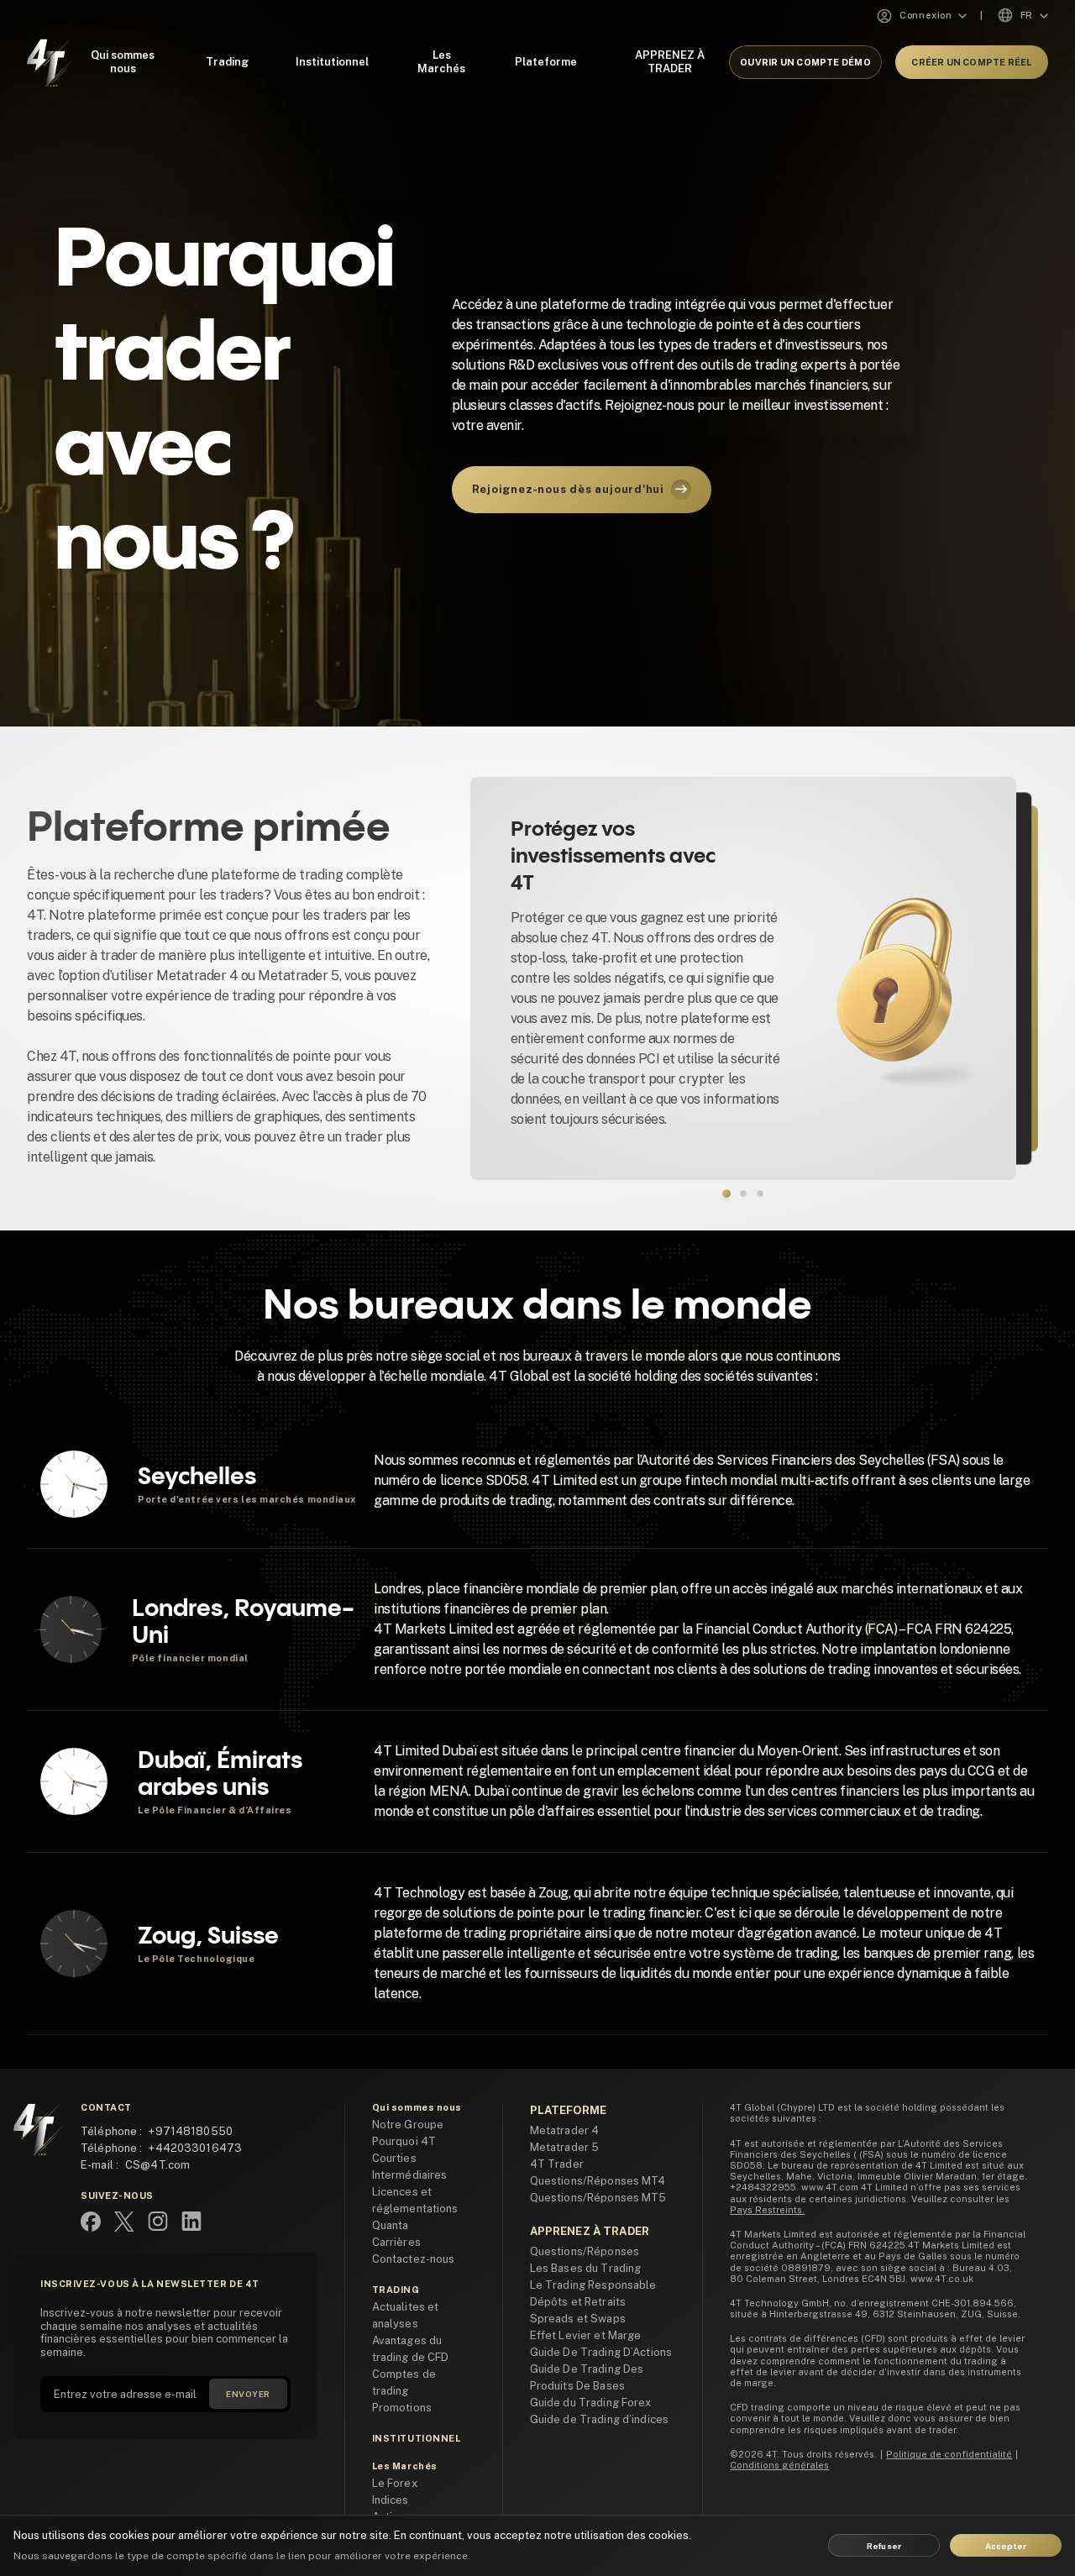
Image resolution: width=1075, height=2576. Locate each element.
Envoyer (248, 2394)
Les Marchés (441, 62)
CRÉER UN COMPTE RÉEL (971, 62)
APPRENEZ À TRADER (670, 62)
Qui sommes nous (123, 62)
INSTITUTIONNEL (417, 2438)
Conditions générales (779, 2465)
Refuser (884, 2546)
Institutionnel (332, 62)
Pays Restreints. (767, 2210)
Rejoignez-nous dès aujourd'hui (568, 489)
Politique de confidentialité (949, 2454)
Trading (227, 62)
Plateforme (546, 62)
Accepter (1006, 2546)
